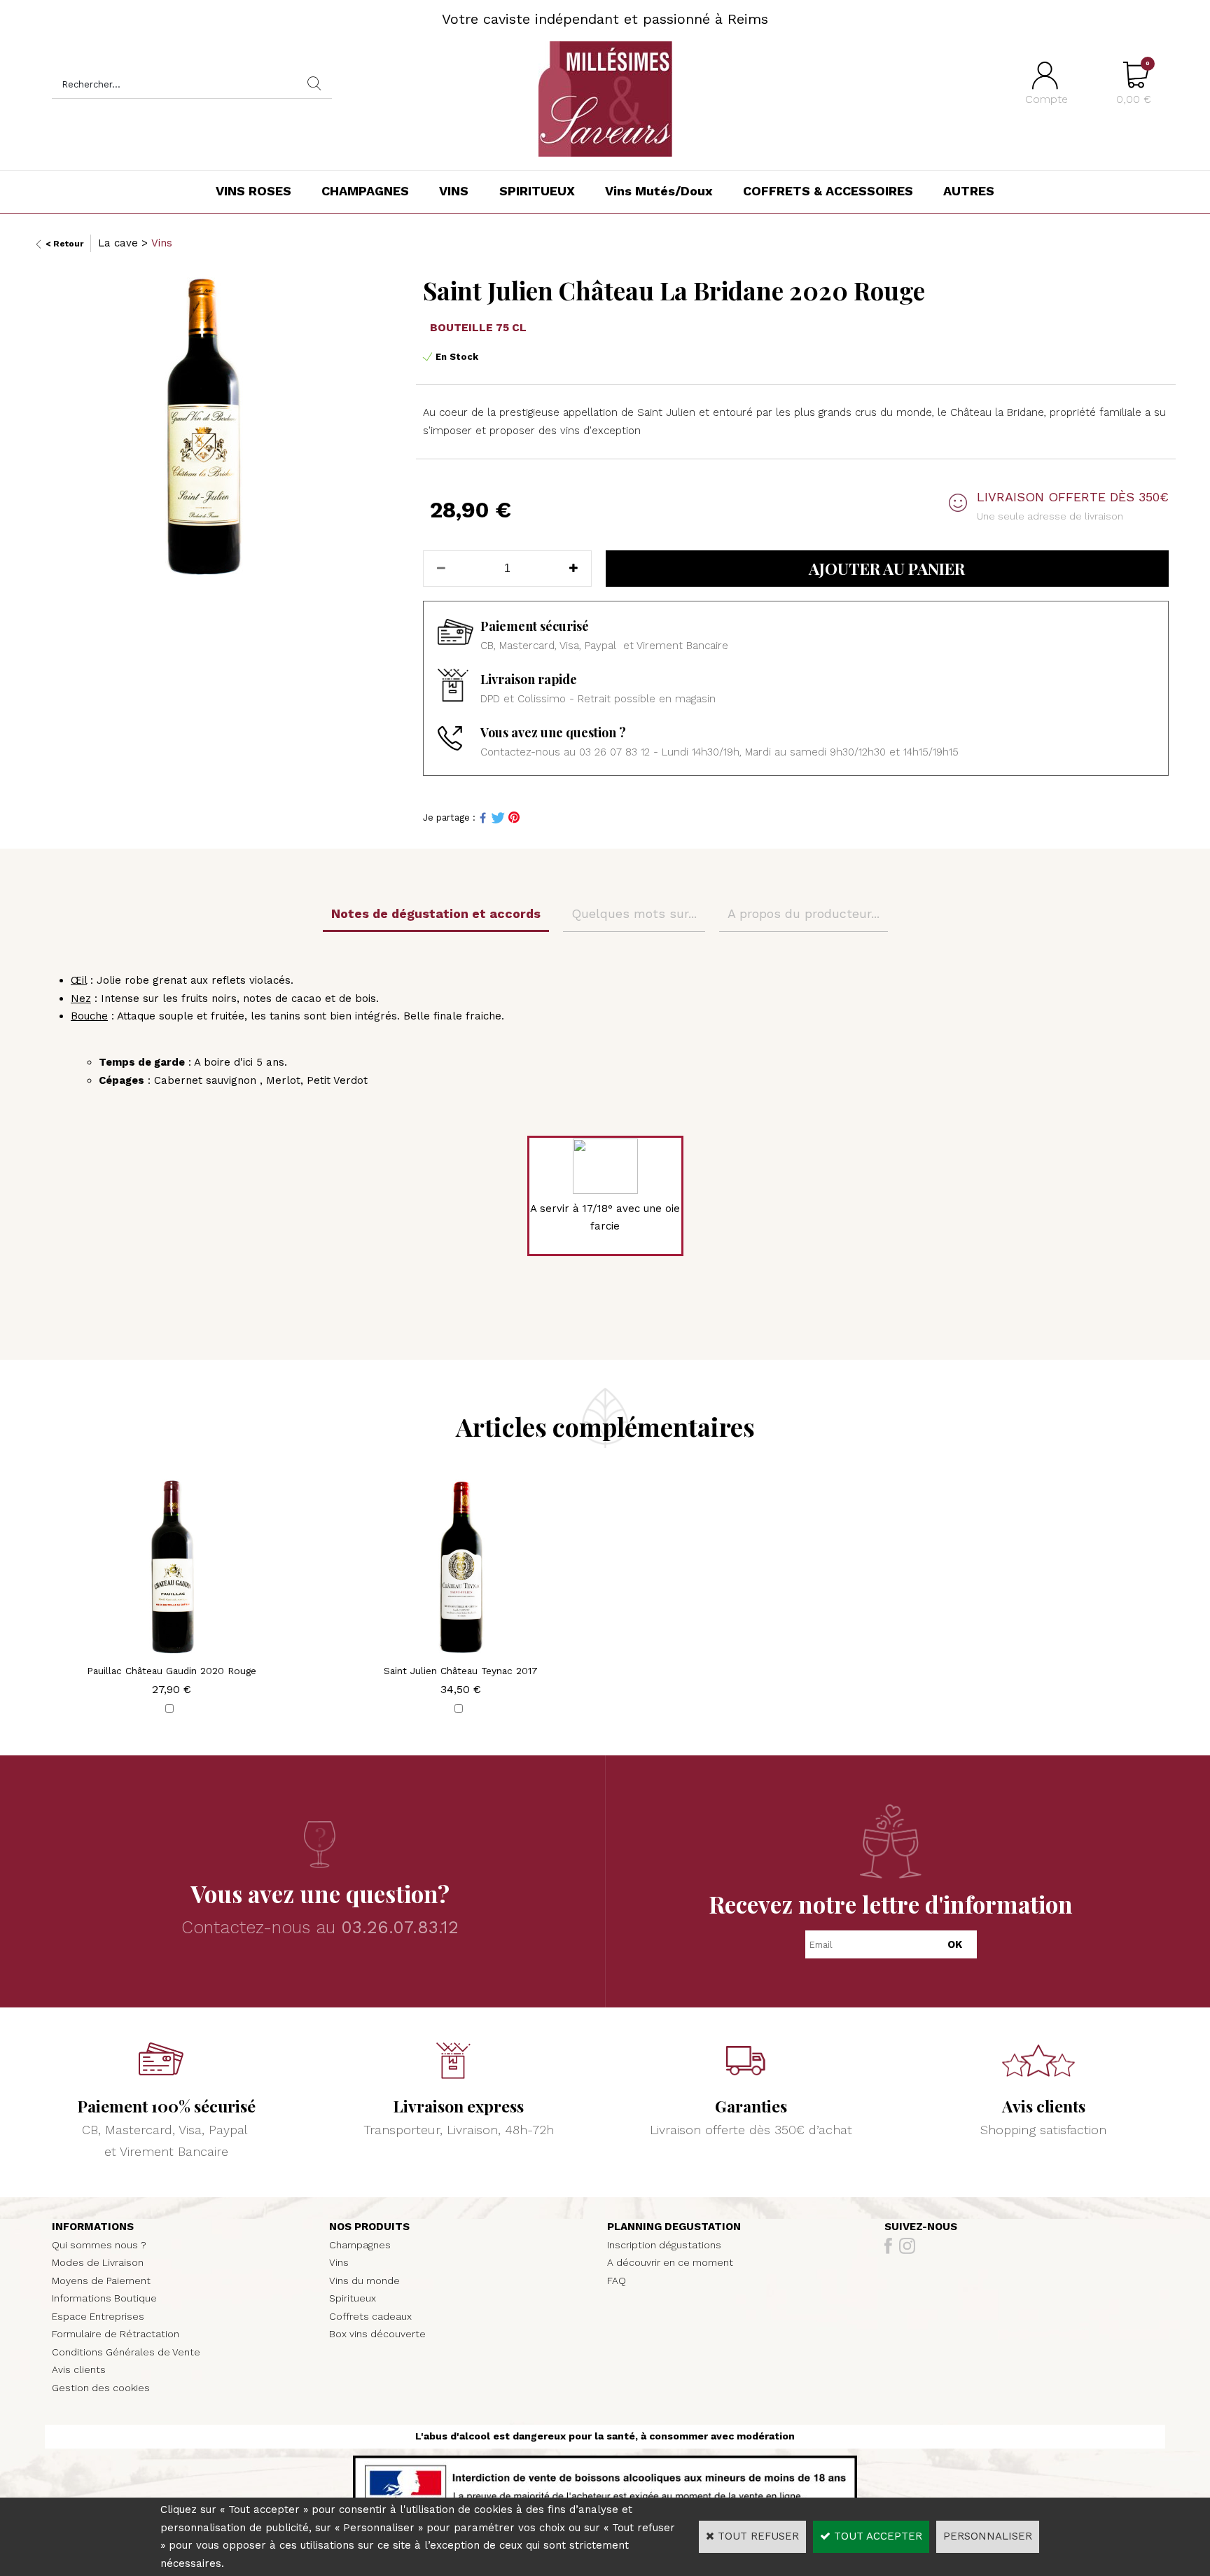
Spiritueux (353, 2298)
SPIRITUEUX (537, 191)
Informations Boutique (104, 2298)
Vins (162, 243)
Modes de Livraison (98, 2262)
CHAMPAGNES (365, 191)
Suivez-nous (921, 2227)
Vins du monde (364, 2281)
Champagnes (360, 2245)
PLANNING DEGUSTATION (674, 2227)
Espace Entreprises (98, 2316)
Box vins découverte (377, 2334)
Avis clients (79, 2369)
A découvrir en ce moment (670, 2262)
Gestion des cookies (101, 2388)
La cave (118, 243)
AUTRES (969, 191)
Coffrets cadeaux (370, 2316)
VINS (454, 191)
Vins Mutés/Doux (659, 191)
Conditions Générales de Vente (126, 2352)
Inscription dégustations (664, 2245)
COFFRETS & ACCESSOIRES (828, 191)
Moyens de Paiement (101, 2281)
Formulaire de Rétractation (116, 2334)
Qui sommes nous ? (99, 2245)
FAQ (617, 2281)
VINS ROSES (253, 191)
